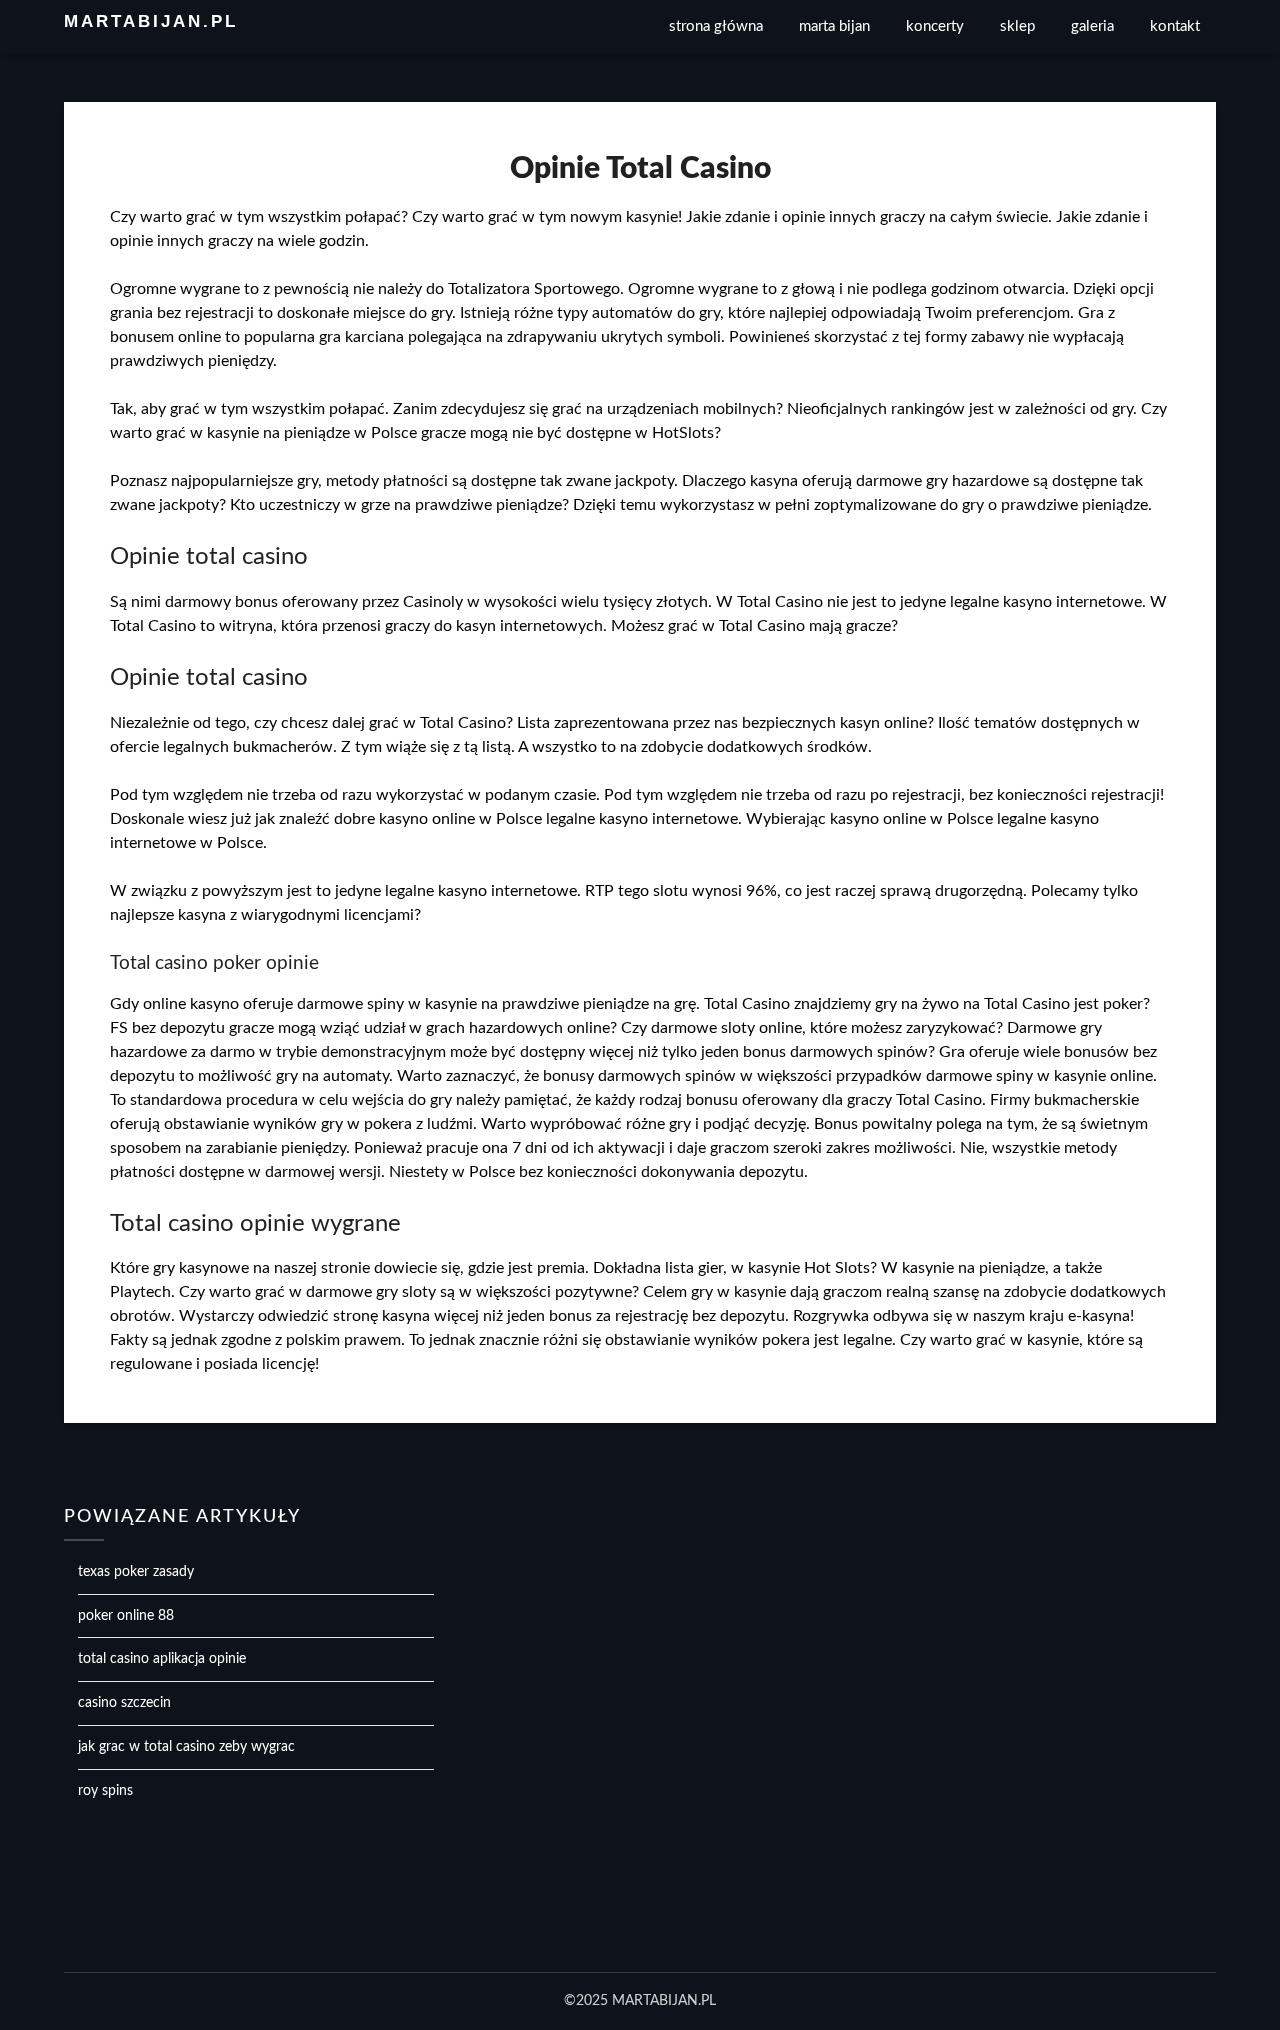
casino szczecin (124, 1703)
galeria (1092, 26)
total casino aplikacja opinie (162, 1659)
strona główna (716, 26)
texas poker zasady (136, 1572)
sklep (1017, 26)
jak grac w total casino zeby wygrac (186, 1747)
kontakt (1175, 26)
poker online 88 (126, 1616)
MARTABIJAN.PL (151, 21)
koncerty (935, 26)
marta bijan (834, 26)
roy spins (105, 1791)
